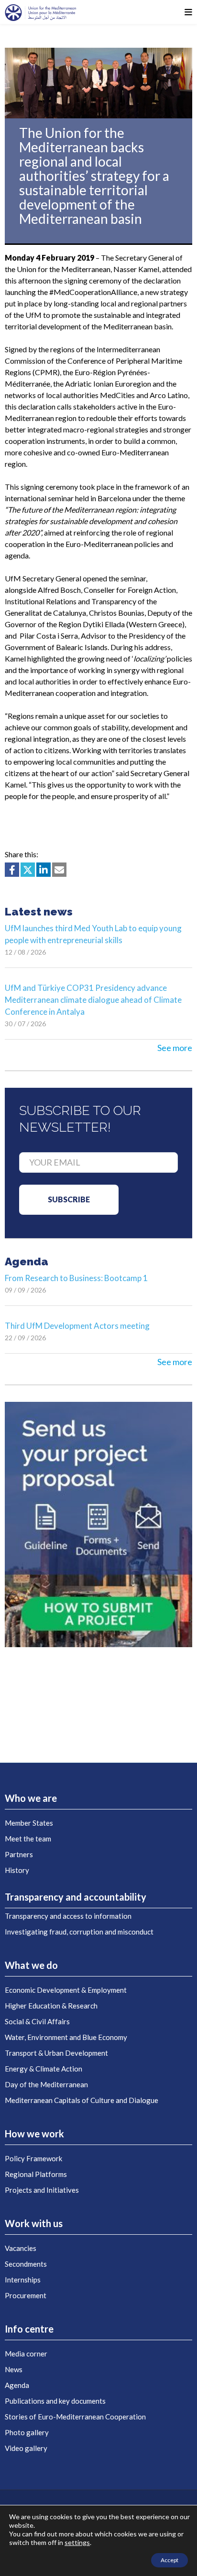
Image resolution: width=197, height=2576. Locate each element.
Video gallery (26, 2448)
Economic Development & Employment (66, 1990)
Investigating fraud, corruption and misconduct (79, 1932)
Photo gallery (27, 2432)
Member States (29, 1823)
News (14, 2369)
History (17, 1870)
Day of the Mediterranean (46, 2084)
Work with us (34, 2223)
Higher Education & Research (51, 2006)
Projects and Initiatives (42, 2190)
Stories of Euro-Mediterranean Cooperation (75, 2417)
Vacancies (21, 2248)
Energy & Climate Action (44, 2069)
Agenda (17, 2385)
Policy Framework (33, 2158)
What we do (31, 1965)
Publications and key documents (55, 2401)
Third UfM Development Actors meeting (77, 1326)
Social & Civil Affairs (37, 2021)
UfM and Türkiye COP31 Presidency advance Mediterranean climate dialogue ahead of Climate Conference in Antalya (93, 1000)
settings (77, 2542)
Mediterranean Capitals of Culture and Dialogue (82, 2100)
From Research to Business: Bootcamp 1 (76, 1278)
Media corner (26, 2354)
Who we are (31, 1798)
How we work (34, 2134)
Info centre (29, 2329)
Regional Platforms (36, 2174)
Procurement (26, 2295)
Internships (23, 2280)
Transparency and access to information (68, 1916)
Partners (19, 1854)
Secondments (26, 2264)
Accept (170, 2560)
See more (175, 1048)
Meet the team (28, 1839)
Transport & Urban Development (56, 2053)
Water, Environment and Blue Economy (66, 2037)
